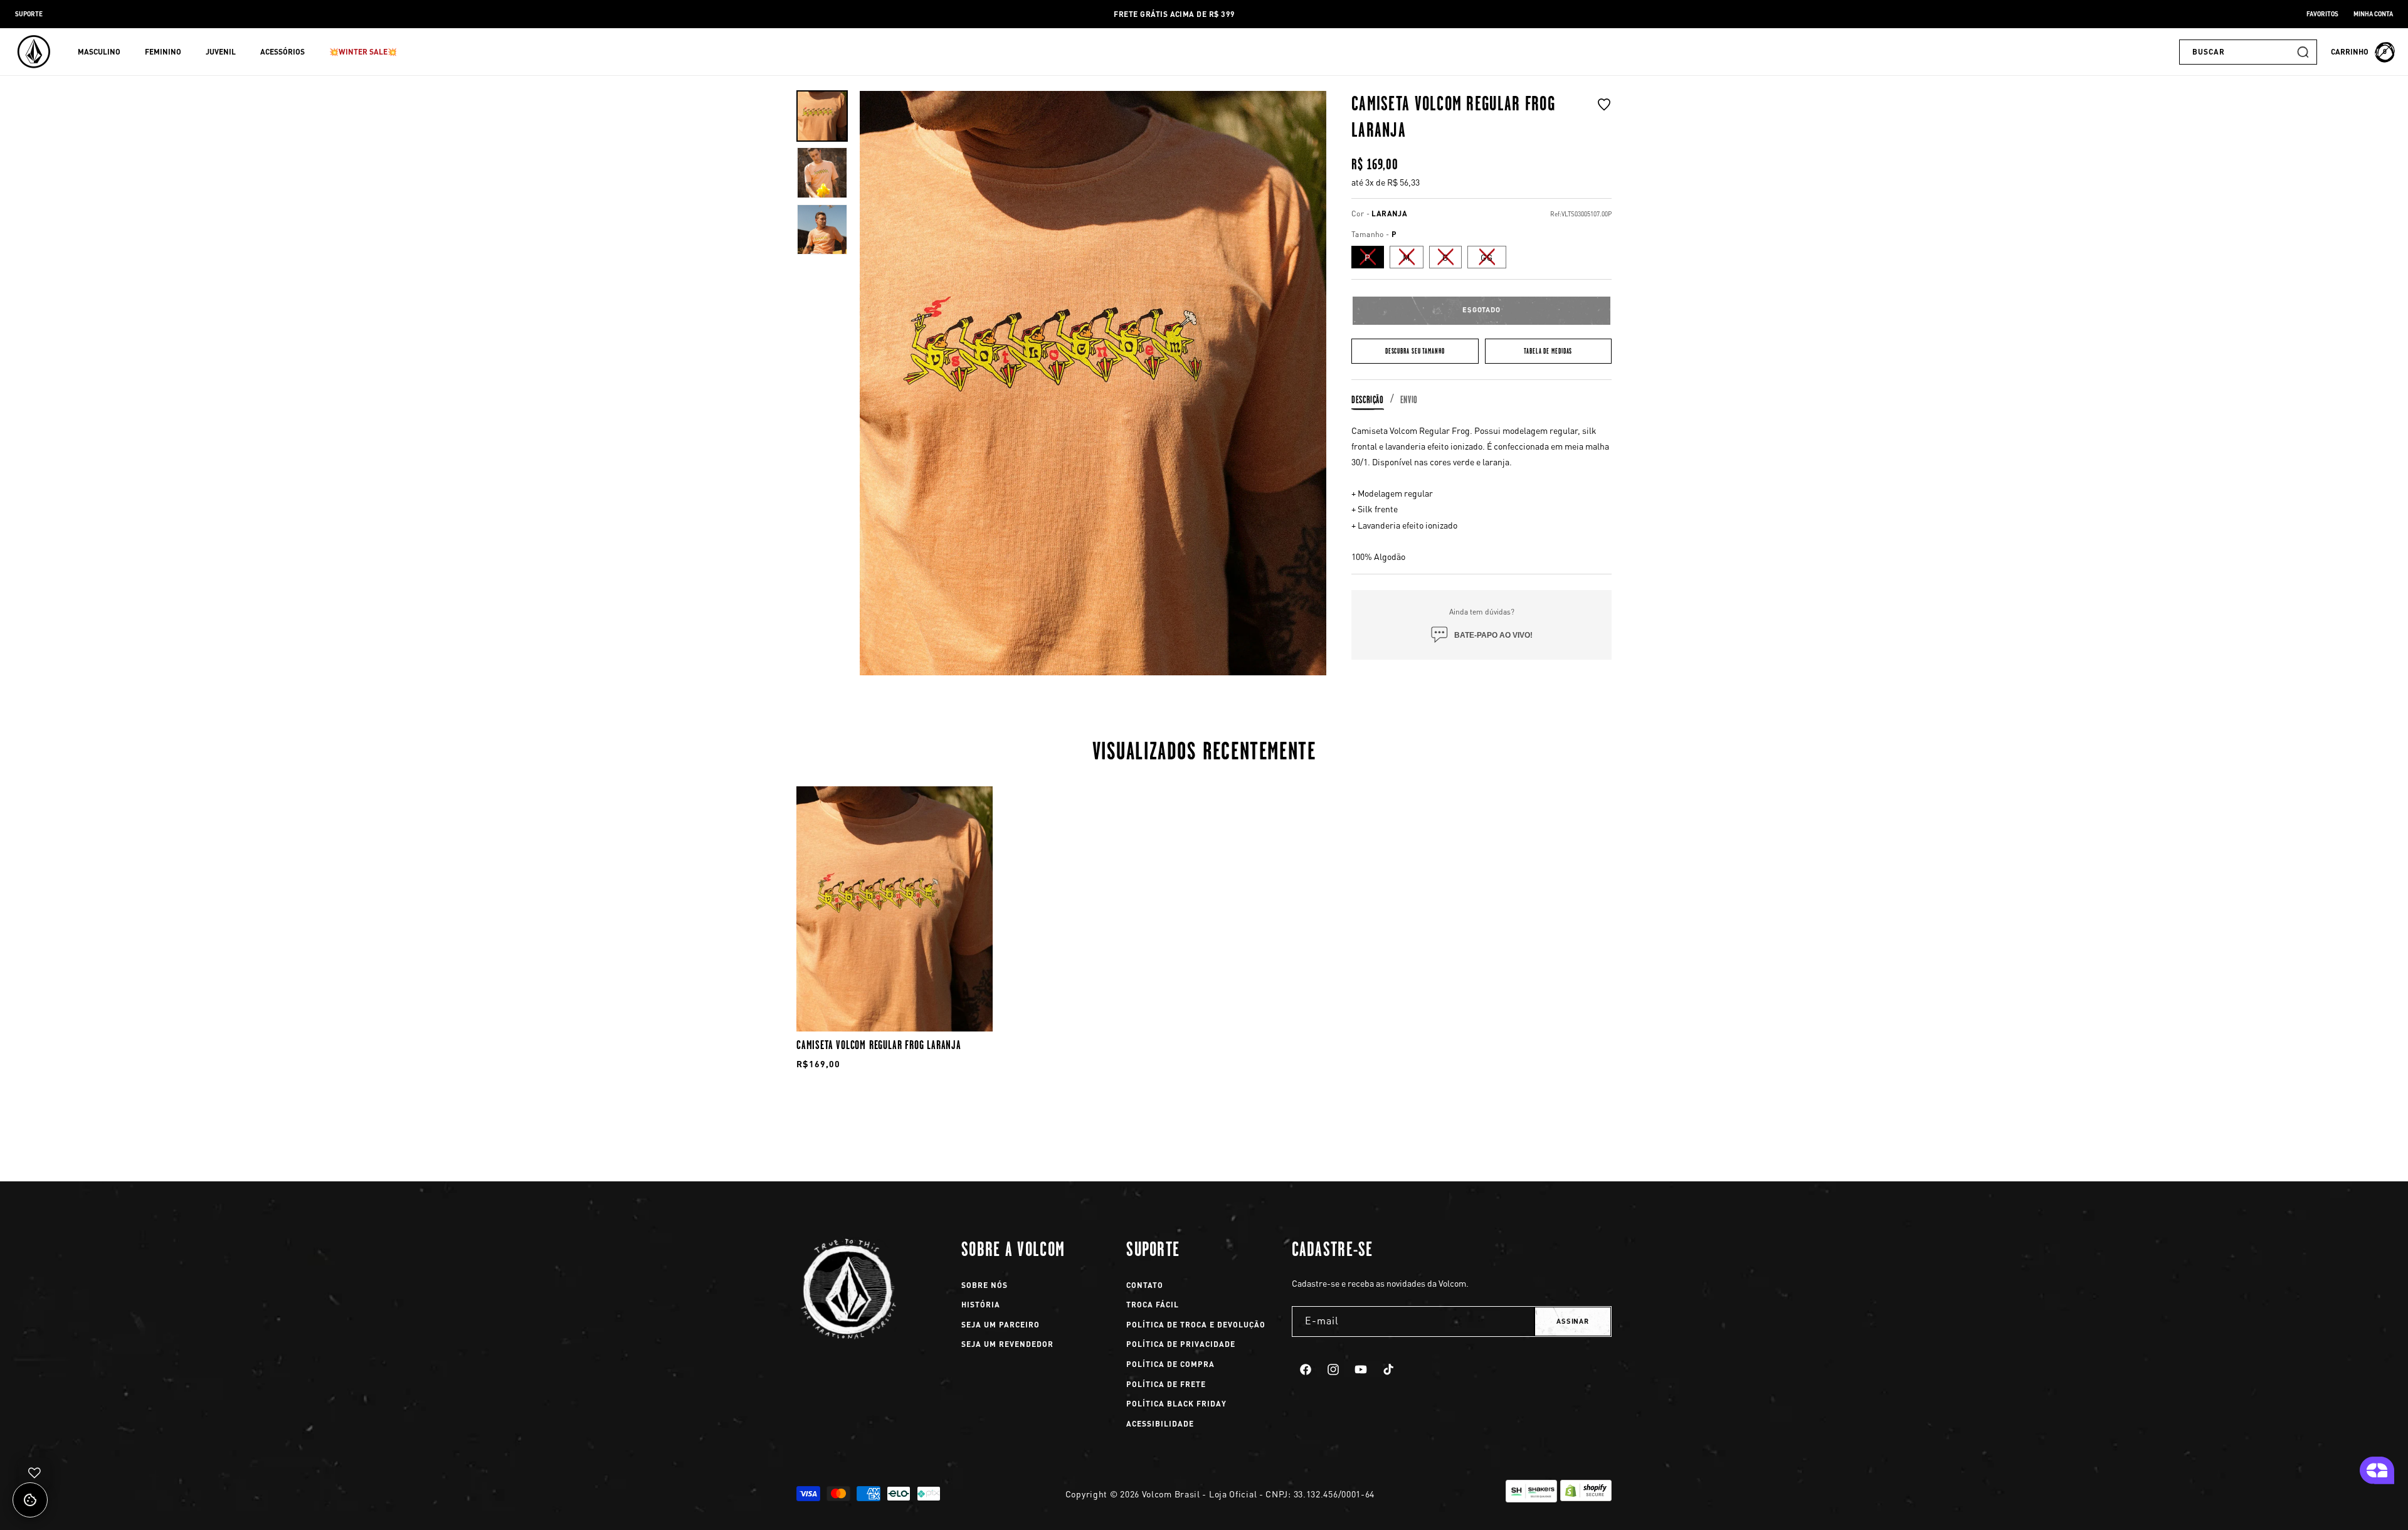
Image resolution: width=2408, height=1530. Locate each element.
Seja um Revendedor (1007, 1344)
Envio (1409, 399)
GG (1493, 259)
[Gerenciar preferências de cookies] (30, 1500)
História (981, 1305)
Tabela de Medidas (1548, 351)
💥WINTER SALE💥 (363, 52)
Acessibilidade (1160, 1424)
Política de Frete (1166, 1384)
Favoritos (2322, 14)
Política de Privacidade (1181, 1344)
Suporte (29, 14)
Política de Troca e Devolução (1196, 1325)
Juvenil (221, 52)
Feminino (163, 52)
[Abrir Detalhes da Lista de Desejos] (34, 1473)
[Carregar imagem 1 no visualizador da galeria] (822, 116)
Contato (1145, 1285)
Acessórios (283, 52)
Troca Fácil (1153, 1305)
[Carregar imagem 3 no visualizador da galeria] (822, 229)
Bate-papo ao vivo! (1493, 635)
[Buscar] (2303, 52)
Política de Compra (1170, 1364)
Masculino (99, 52)
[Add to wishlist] (1604, 120)
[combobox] (2248, 52)
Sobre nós (985, 1285)
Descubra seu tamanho (1415, 351)
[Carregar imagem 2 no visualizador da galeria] (822, 172)
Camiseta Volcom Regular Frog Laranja (879, 1045)
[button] (104, 52)
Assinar (1573, 1321)
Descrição (1368, 399)
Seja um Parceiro (1001, 1325)
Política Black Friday (1176, 1404)
